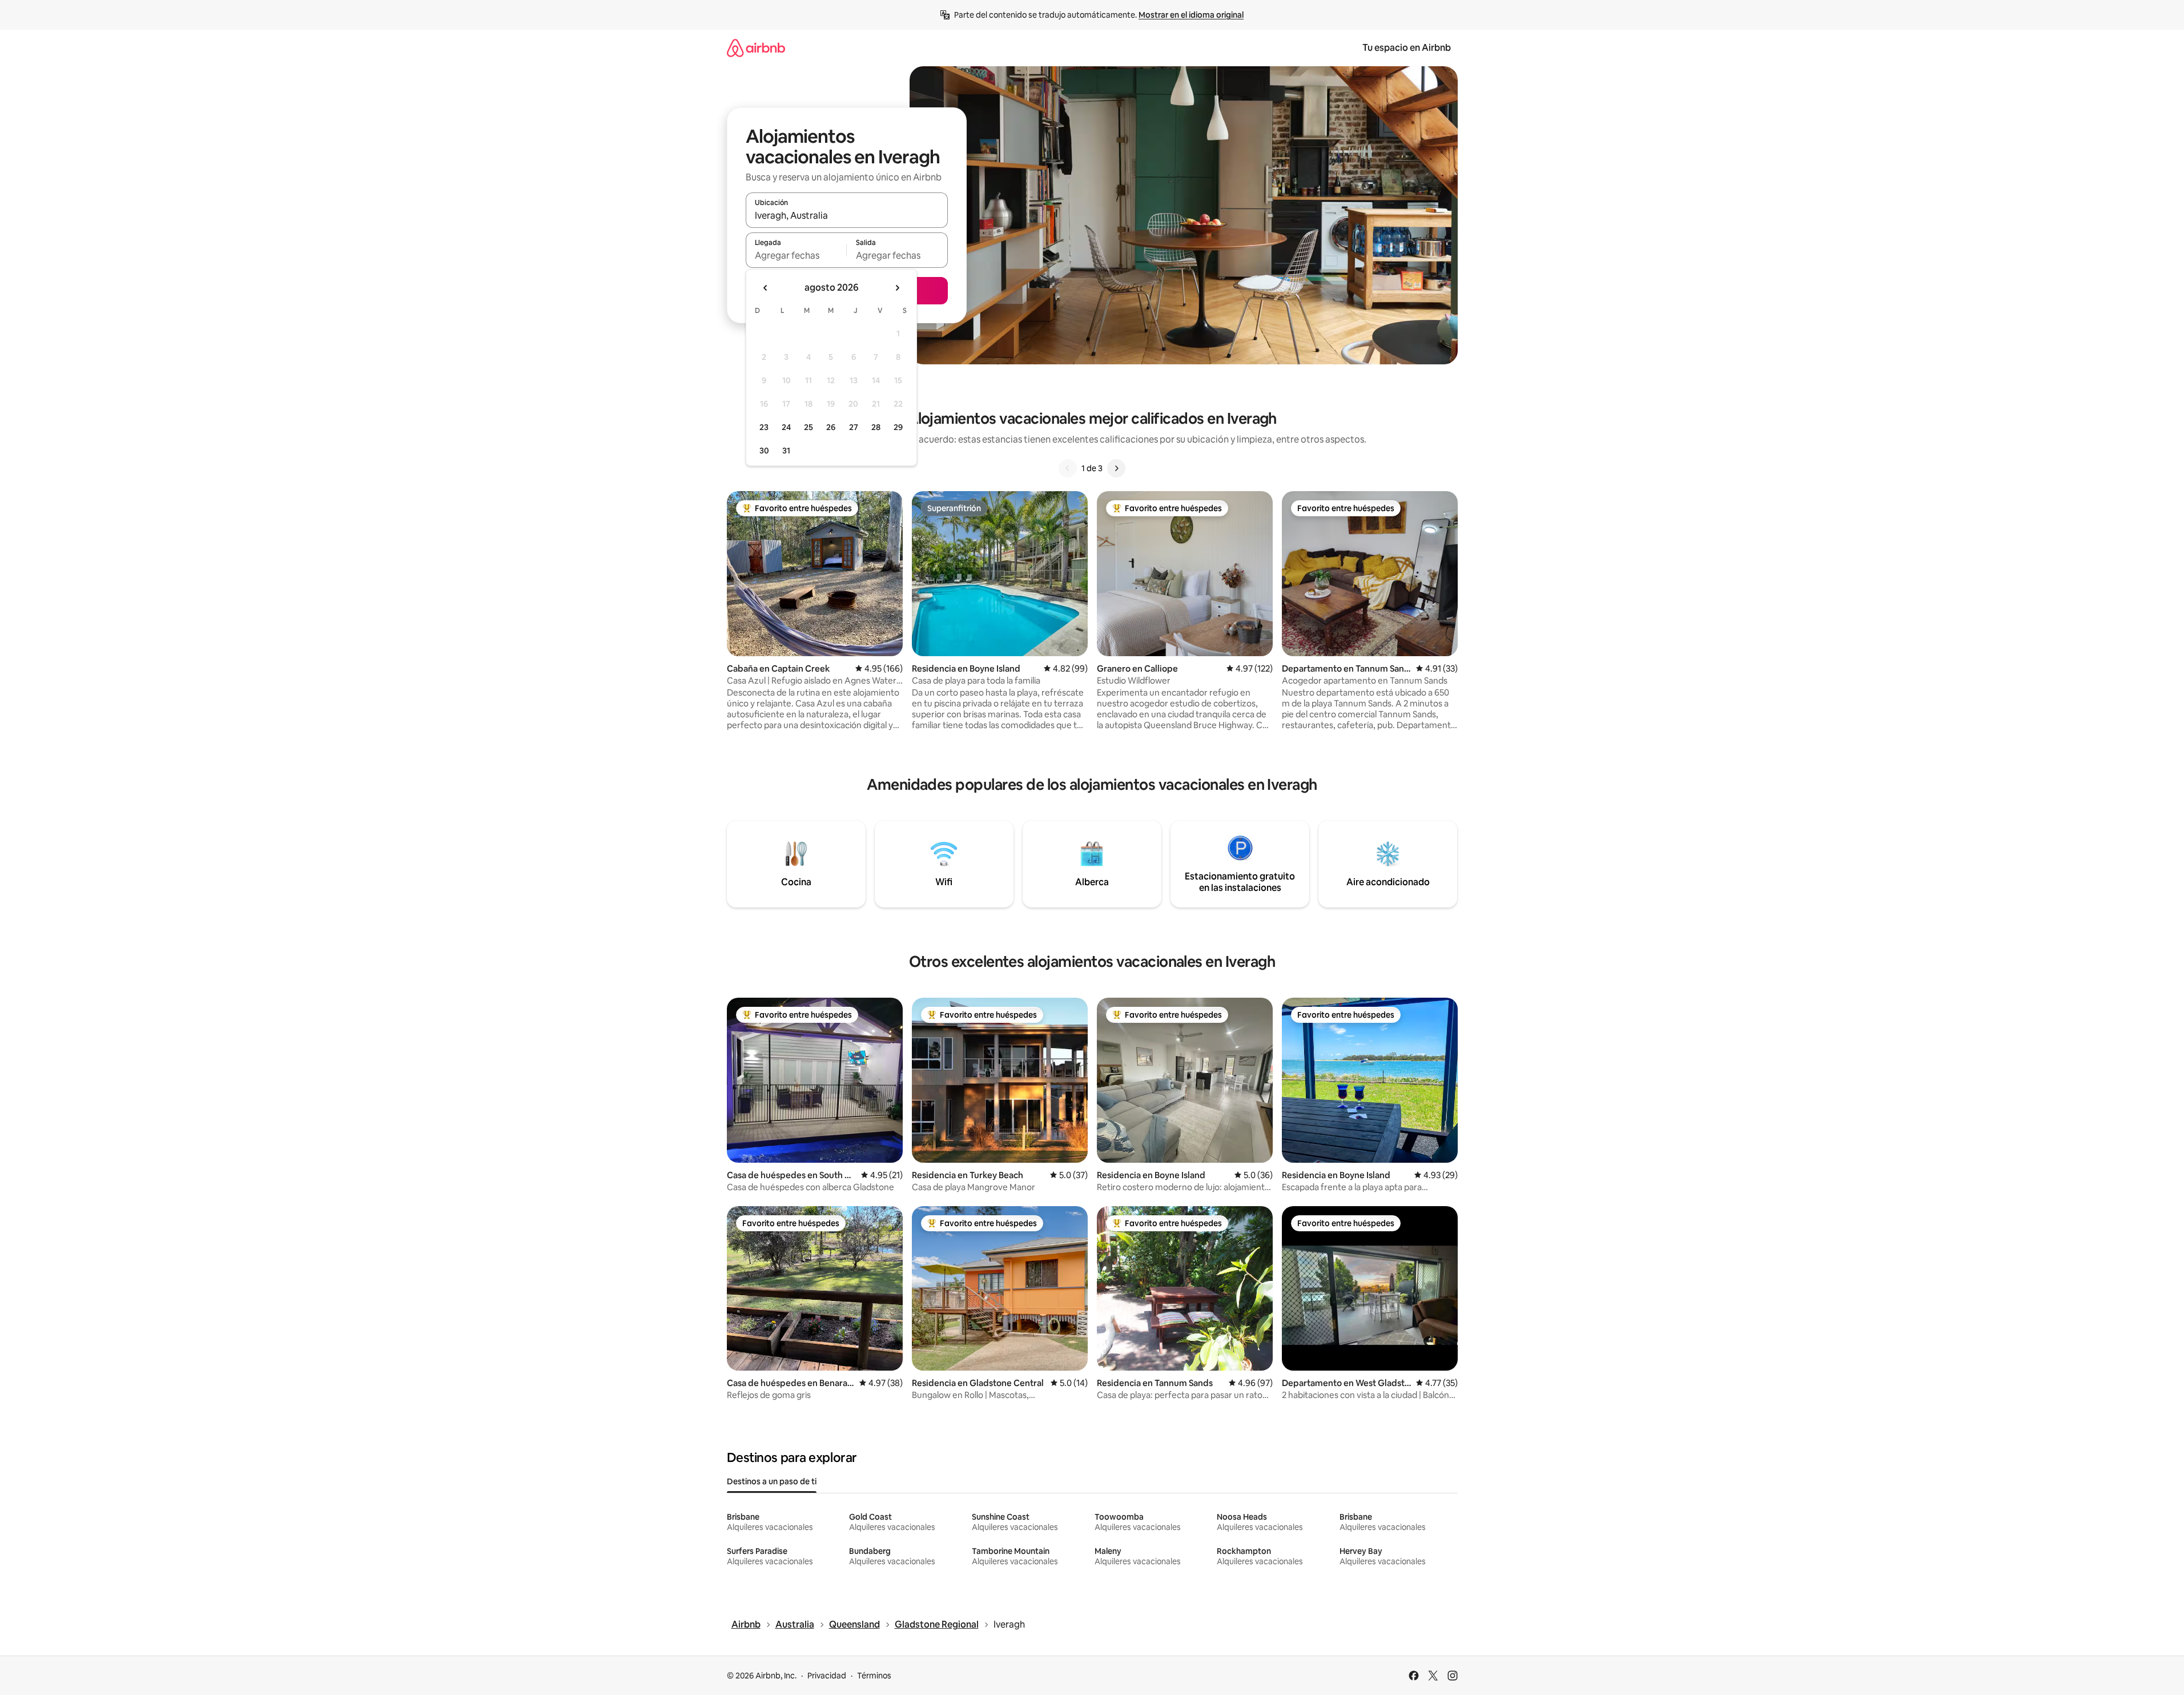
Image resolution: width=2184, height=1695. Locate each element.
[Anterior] (1068, 468)
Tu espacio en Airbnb (1407, 48)
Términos (874, 1676)
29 (898, 427)
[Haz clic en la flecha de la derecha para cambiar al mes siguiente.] (897, 288)
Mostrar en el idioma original (1191, 15)
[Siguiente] (1116, 468)
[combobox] (847, 215)
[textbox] (796, 255)
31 (786, 451)
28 (876, 427)
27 (854, 427)
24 (786, 427)
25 (809, 427)
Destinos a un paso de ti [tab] (772, 1481)
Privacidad (827, 1676)
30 (764, 451)
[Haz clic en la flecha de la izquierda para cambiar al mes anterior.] (766, 288)
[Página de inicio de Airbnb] (756, 48)
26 (831, 427)
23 (764, 427)
